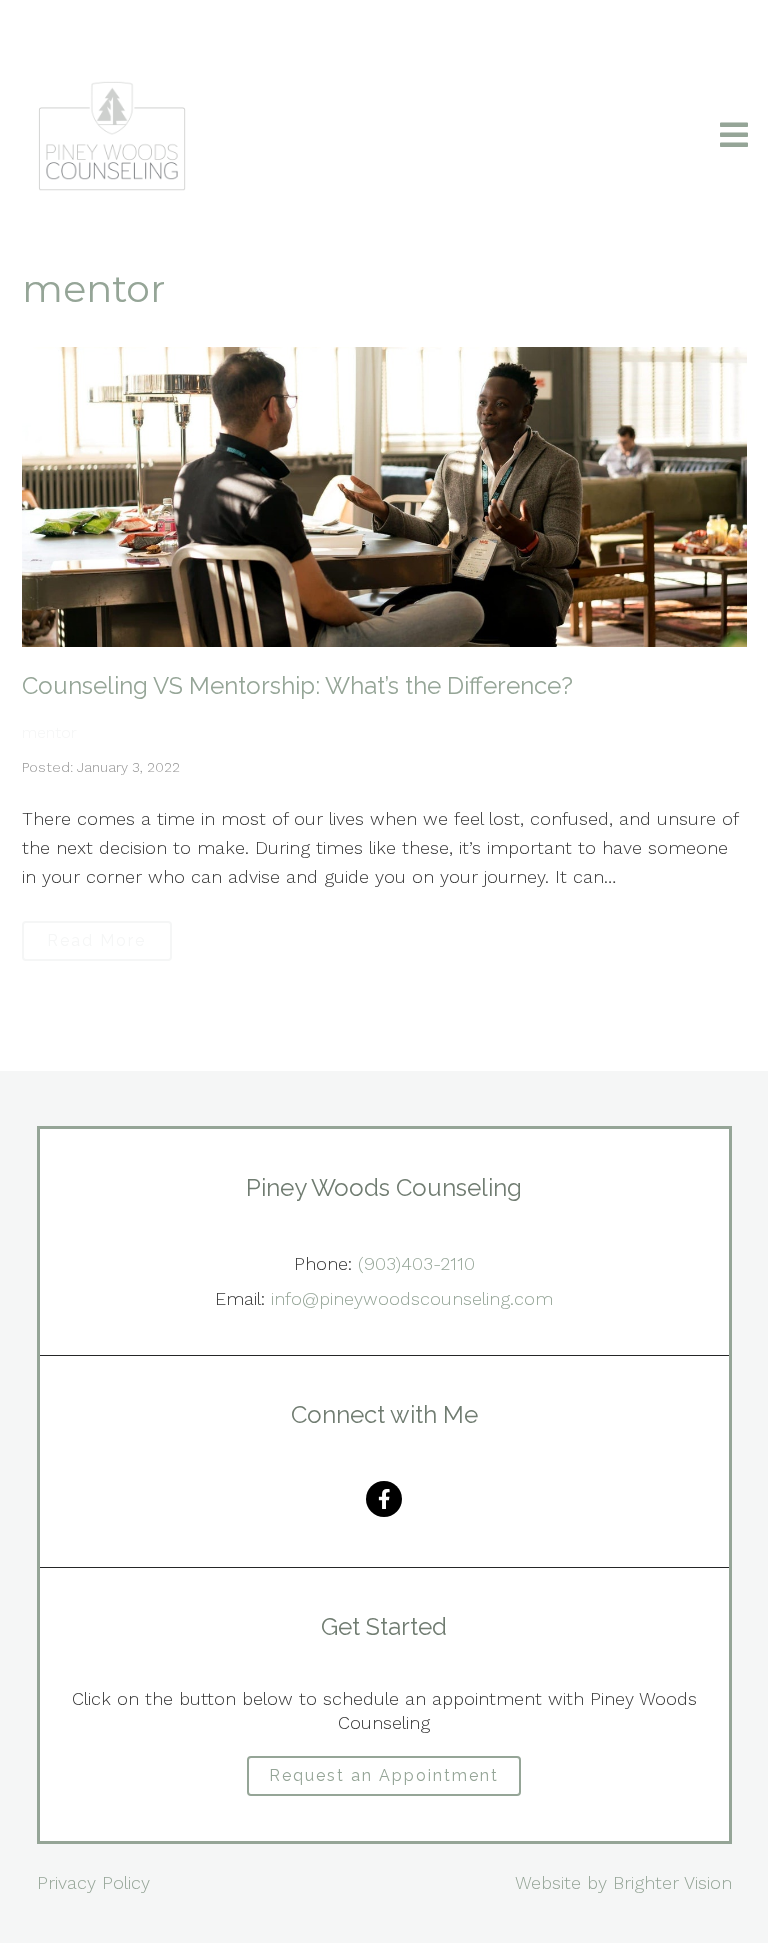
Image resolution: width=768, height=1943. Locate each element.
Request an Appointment (384, 1775)
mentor (49, 732)
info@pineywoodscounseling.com (412, 1298)
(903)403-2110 (416, 1263)
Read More (96, 940)
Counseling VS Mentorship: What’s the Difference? (297, 685)
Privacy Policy (93, 1882)
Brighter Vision (672, 1882)
